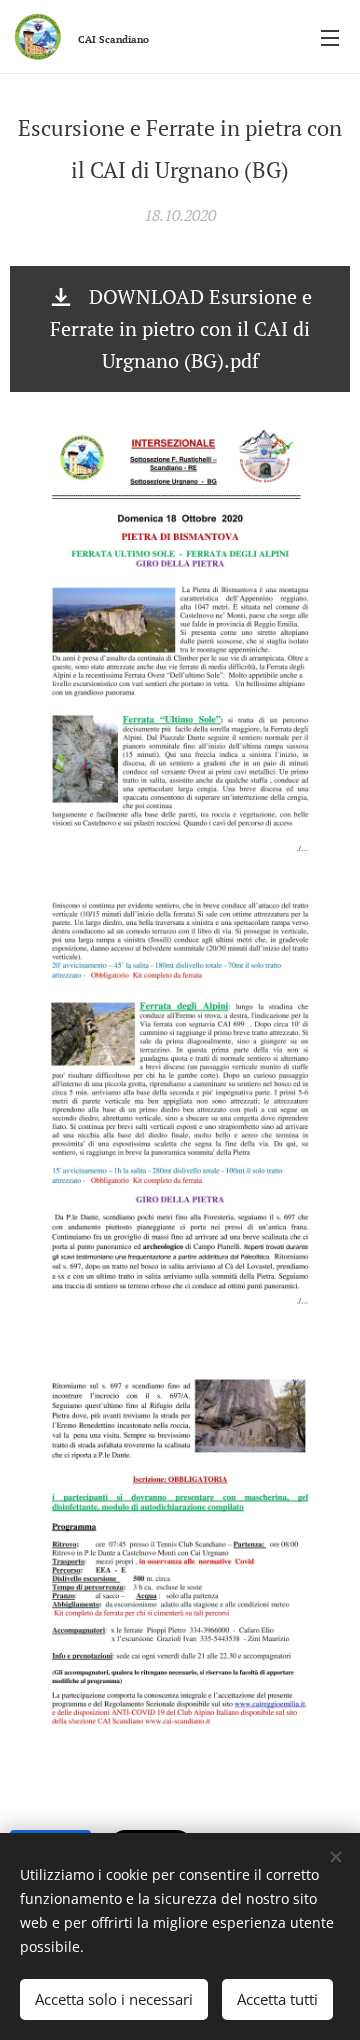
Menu (330, 37)
